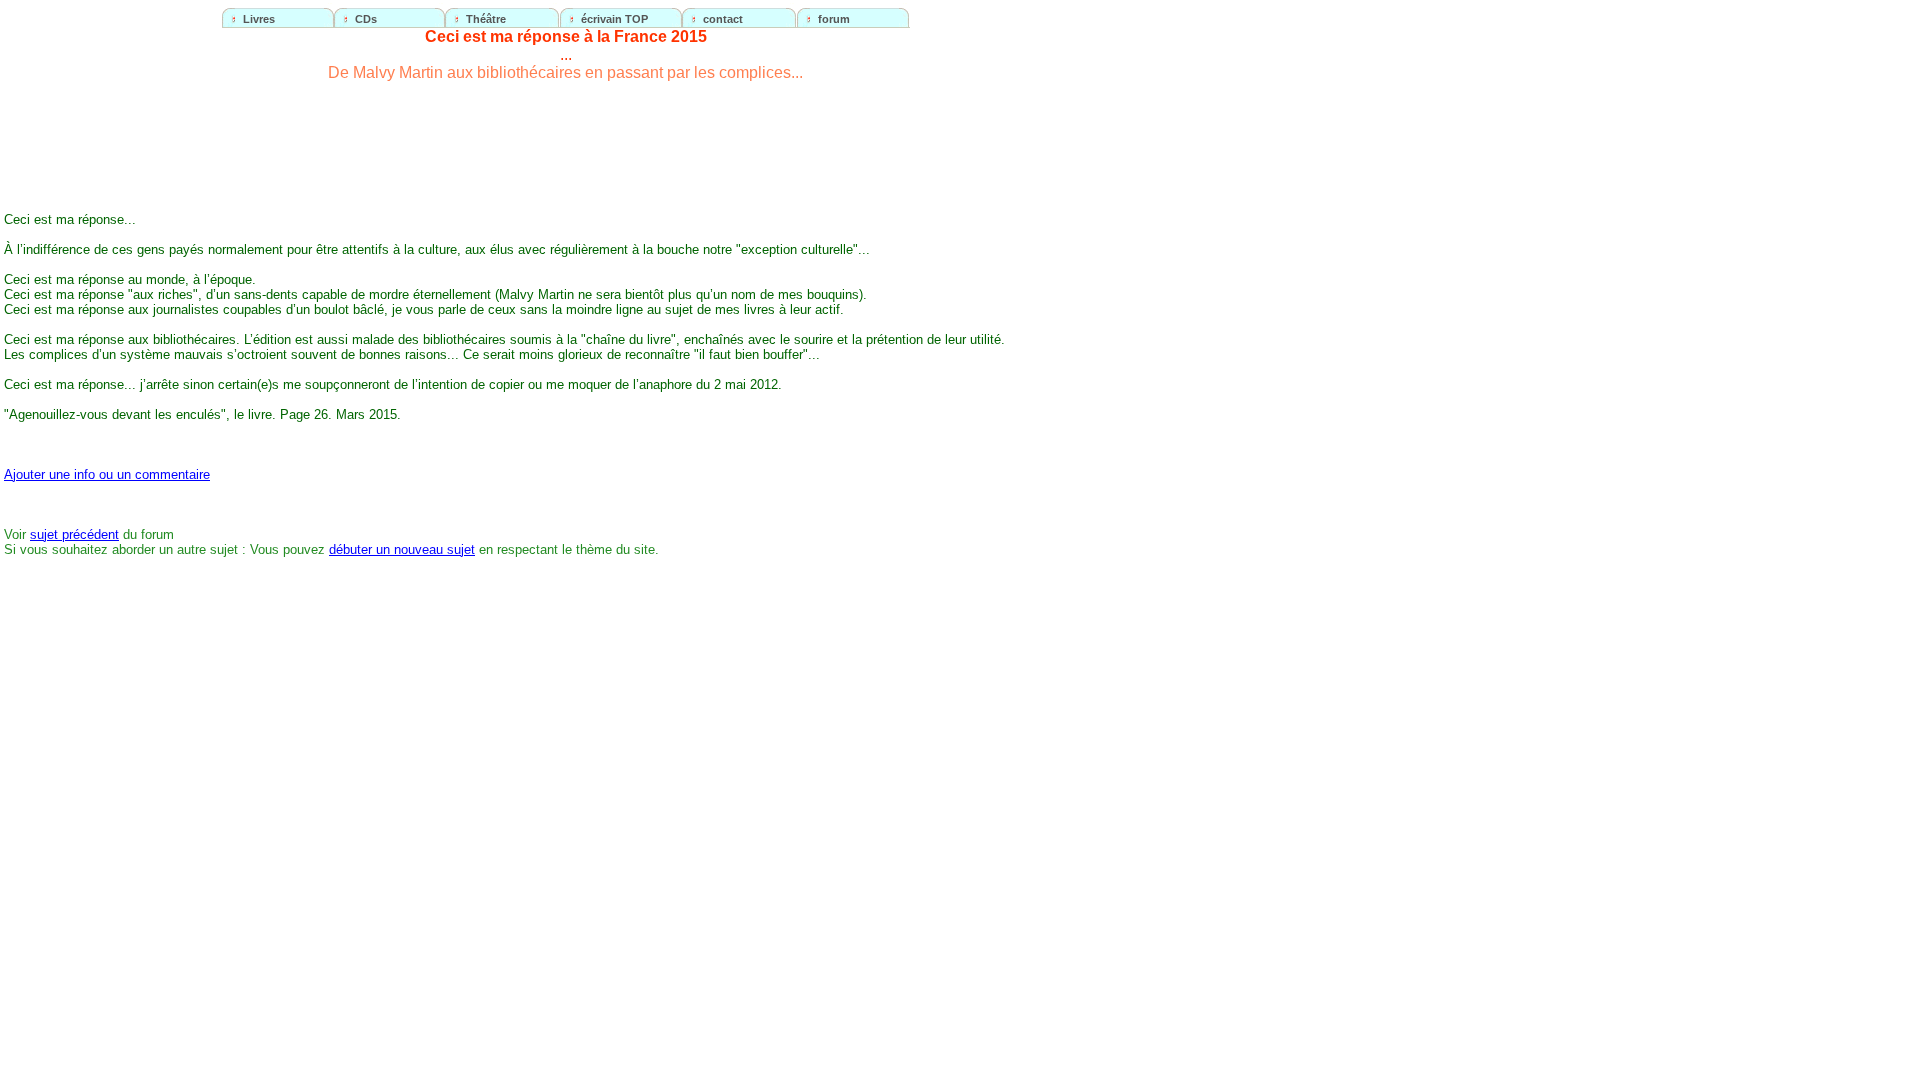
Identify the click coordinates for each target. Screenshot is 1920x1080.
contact (723, 19)
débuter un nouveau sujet (402, 549)
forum (834, 19)
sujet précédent (74, 534)
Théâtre (486, 19)
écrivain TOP (614, 19)
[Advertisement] (1067, 384)
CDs (366, 19)
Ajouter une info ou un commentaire (107, 474)
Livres (259, 19)
